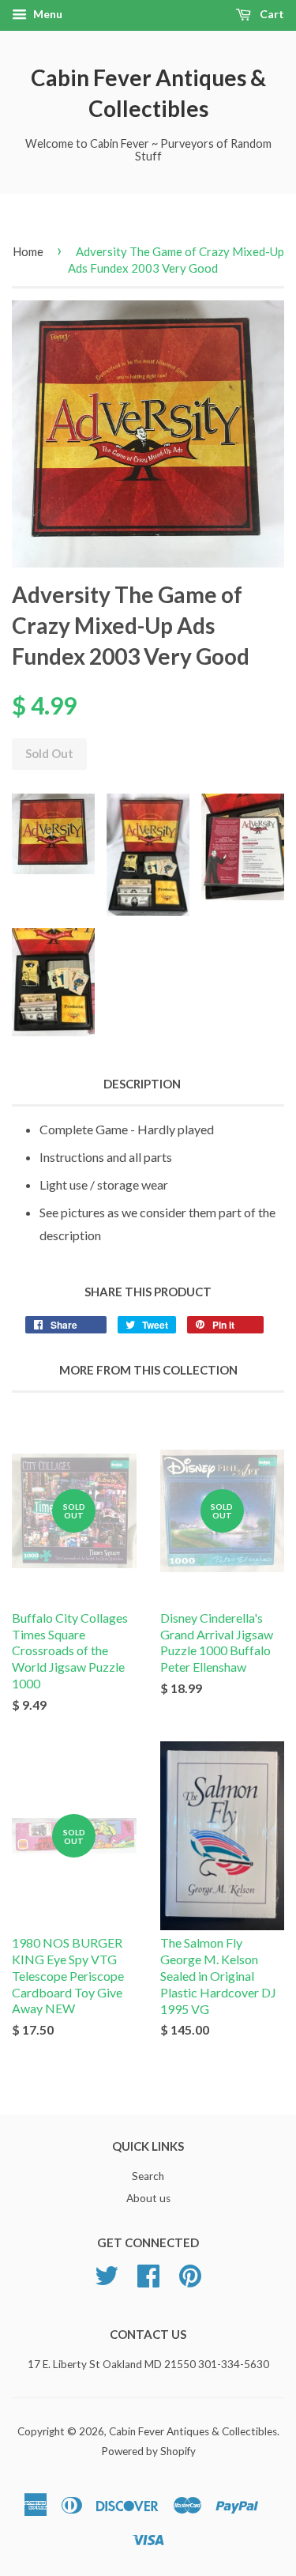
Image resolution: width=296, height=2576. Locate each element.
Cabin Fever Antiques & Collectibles (148, 93)
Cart (271, 14)
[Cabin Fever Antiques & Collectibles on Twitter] (107, 2281)
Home (28, 251)
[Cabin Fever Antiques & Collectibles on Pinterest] (190, 2281)
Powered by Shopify (148, 2451)
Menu (47, 14)
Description (142, 1084)
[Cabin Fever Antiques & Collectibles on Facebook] (148, 2281)
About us (148, 2198)
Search (148, 2176)
